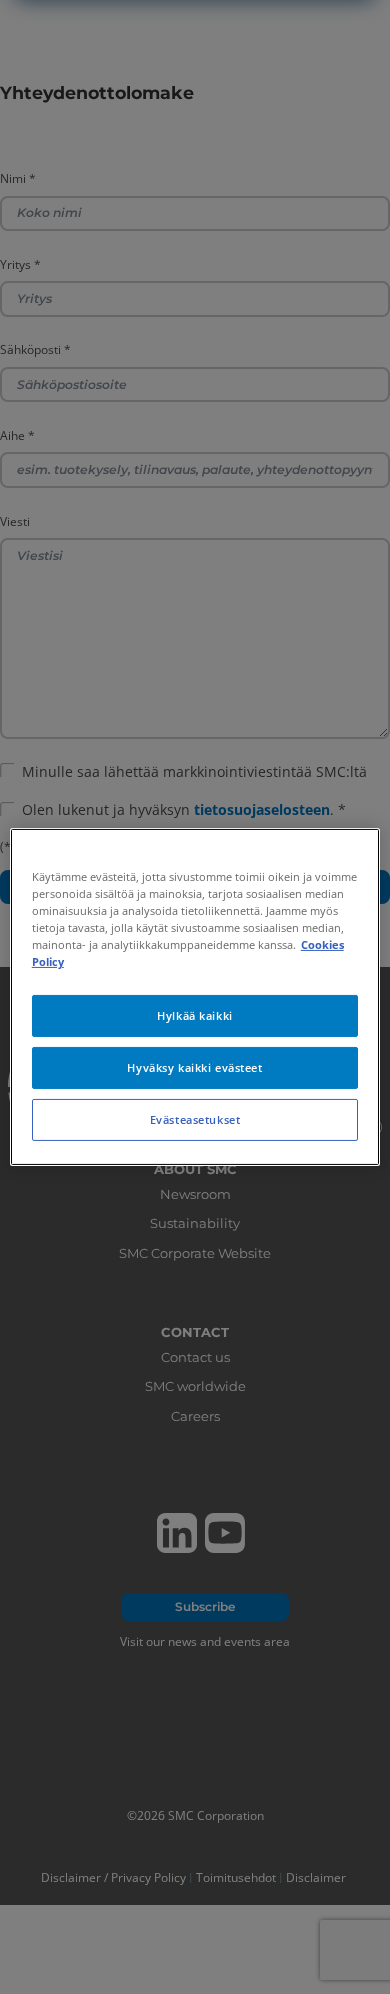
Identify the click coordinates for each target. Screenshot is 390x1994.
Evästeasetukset (195, 1119)
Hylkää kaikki (194, 1015)
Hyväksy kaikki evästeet (194, 1067)
